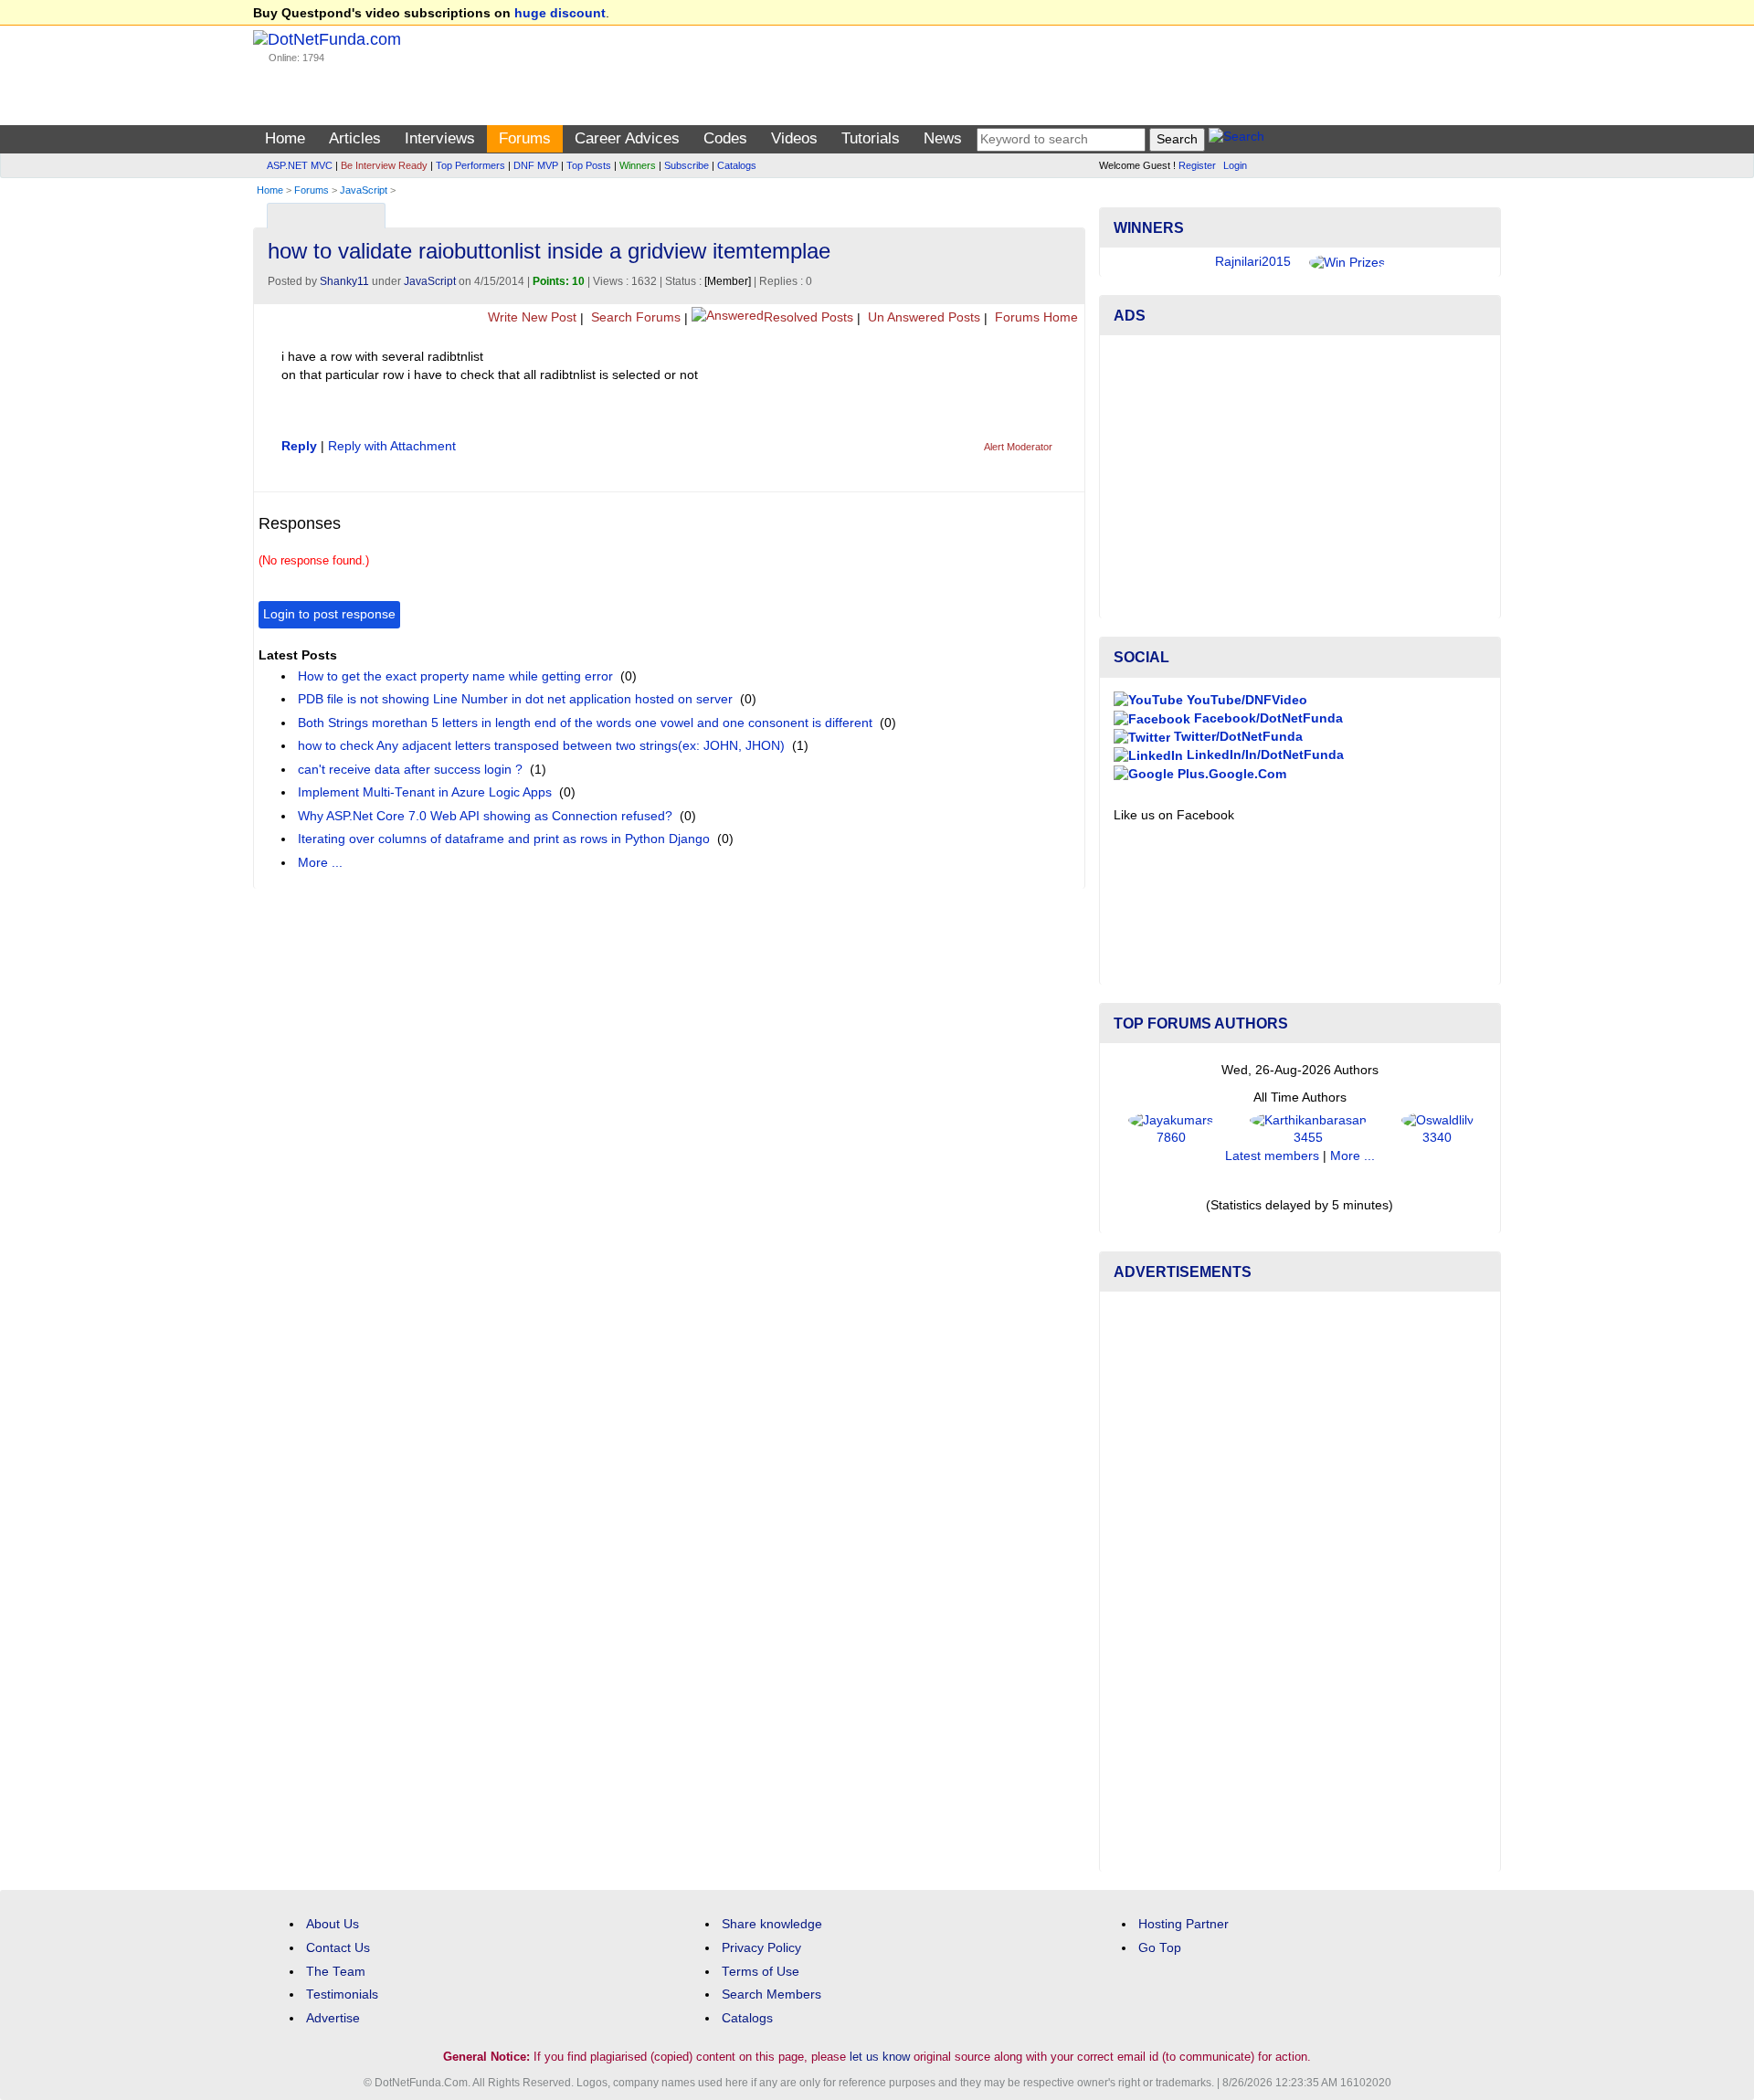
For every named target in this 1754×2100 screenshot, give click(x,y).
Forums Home (1035, 317)
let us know (880, 2057)
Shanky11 (344, 281)
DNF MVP (536, 165)
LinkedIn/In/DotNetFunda (1263, 755)
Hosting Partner (1183, 1924)
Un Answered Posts (922, 317)
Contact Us (338, 1948)
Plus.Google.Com (1230, 774)
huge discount (560, 13)
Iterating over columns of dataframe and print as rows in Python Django (504, 839)
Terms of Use (761, 1972)
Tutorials (871, 138)
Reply (299, 446)
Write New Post (530, 317)
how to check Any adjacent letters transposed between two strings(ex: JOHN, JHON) (541, 746)
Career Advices (627, 138)
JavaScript (364, 190)
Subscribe (687, 165)
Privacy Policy (761, 1948)
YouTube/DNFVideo (1245, 700)
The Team (336, 1972)
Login (1235, 165)
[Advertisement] (1300, 477)
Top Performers (470, 165)
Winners (638, 165)
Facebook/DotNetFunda (1267, 718)
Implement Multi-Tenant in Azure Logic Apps (425, 792)
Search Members (771, 1994)
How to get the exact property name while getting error (455, 676)
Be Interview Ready (384, 165)
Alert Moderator (1018, 447)
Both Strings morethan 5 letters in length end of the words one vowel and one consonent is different (585, 723)
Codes (725, 138)
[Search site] (1236, 139)
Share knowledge (772, 1924)
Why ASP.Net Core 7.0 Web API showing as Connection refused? (485, 816)
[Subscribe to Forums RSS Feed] (1068, 211)
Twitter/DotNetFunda (1236, 737)
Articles (355, 138)
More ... (320, 863)
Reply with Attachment (392, 446)
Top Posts (589, 165)
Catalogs (737, 165)
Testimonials (342, 1994)
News (943, 138)
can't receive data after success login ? (410, 770)
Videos (794, 138)
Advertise (333, 2018)
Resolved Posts (808, 317)
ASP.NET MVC (300, 165)
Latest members (1272, 1156)
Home (285, 138)
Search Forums (634, 317)
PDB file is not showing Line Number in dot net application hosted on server (515, 699)
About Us (333, 1924)
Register (1197, 165)
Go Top (1160, 1948)
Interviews (440, 138)
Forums (525, 138)
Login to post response (329, 614)
